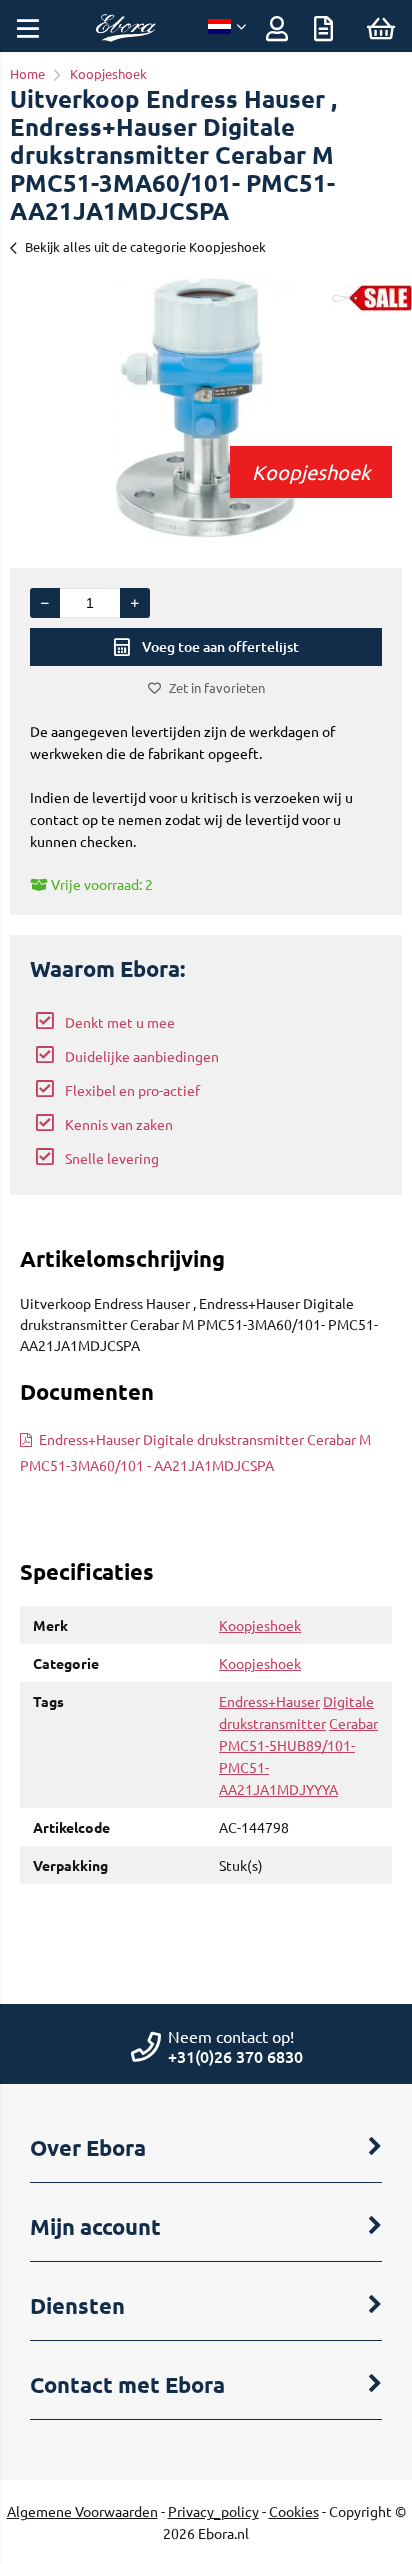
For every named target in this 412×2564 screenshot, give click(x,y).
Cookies (294, 2511)
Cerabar (353, 1723)
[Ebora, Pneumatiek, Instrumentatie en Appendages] (126, 36)
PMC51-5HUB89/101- (287, 1745)
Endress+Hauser (269, 1701)
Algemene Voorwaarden (82, 2511)
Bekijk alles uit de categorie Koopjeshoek (145, 246)
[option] (206, 408)
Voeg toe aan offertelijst (220, 646)
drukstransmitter (272, 1723)
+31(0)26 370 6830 (235, 2056)
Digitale (348, 1701)
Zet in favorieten (217, 687)
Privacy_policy (213, 2511)
